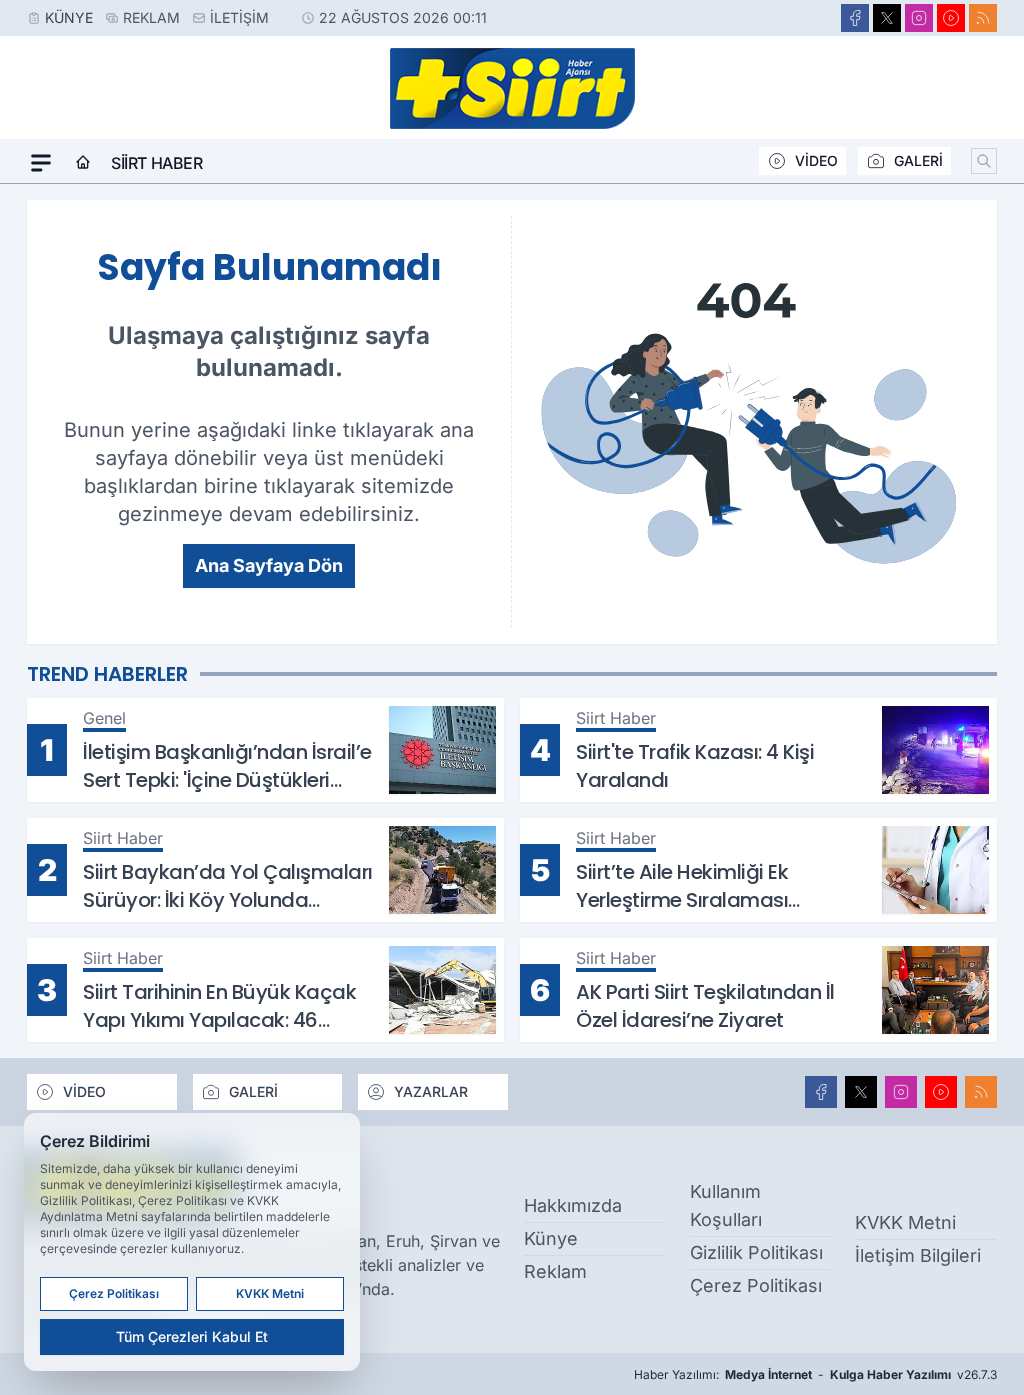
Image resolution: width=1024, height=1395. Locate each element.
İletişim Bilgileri (918, 1255)
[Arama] (984, 161)
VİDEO (816, 160)
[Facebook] (855, 18)
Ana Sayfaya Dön (269, 565)
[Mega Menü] (41, 163)
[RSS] (983, 18)
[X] (887, 18)
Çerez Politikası (756, 1285)
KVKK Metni (905, 1222)
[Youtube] (951, 18)
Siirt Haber (157, 163)
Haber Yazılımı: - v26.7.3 (815, 1374)
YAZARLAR (431, 1091)
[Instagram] (919, 18)
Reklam (151, 17)
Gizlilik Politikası (756, 1252)
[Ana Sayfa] (83, 163)
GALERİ (918, 160)
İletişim (239, 17)
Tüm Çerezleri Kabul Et (192, 1336)
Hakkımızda (573, 1205)
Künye (69, 17)
